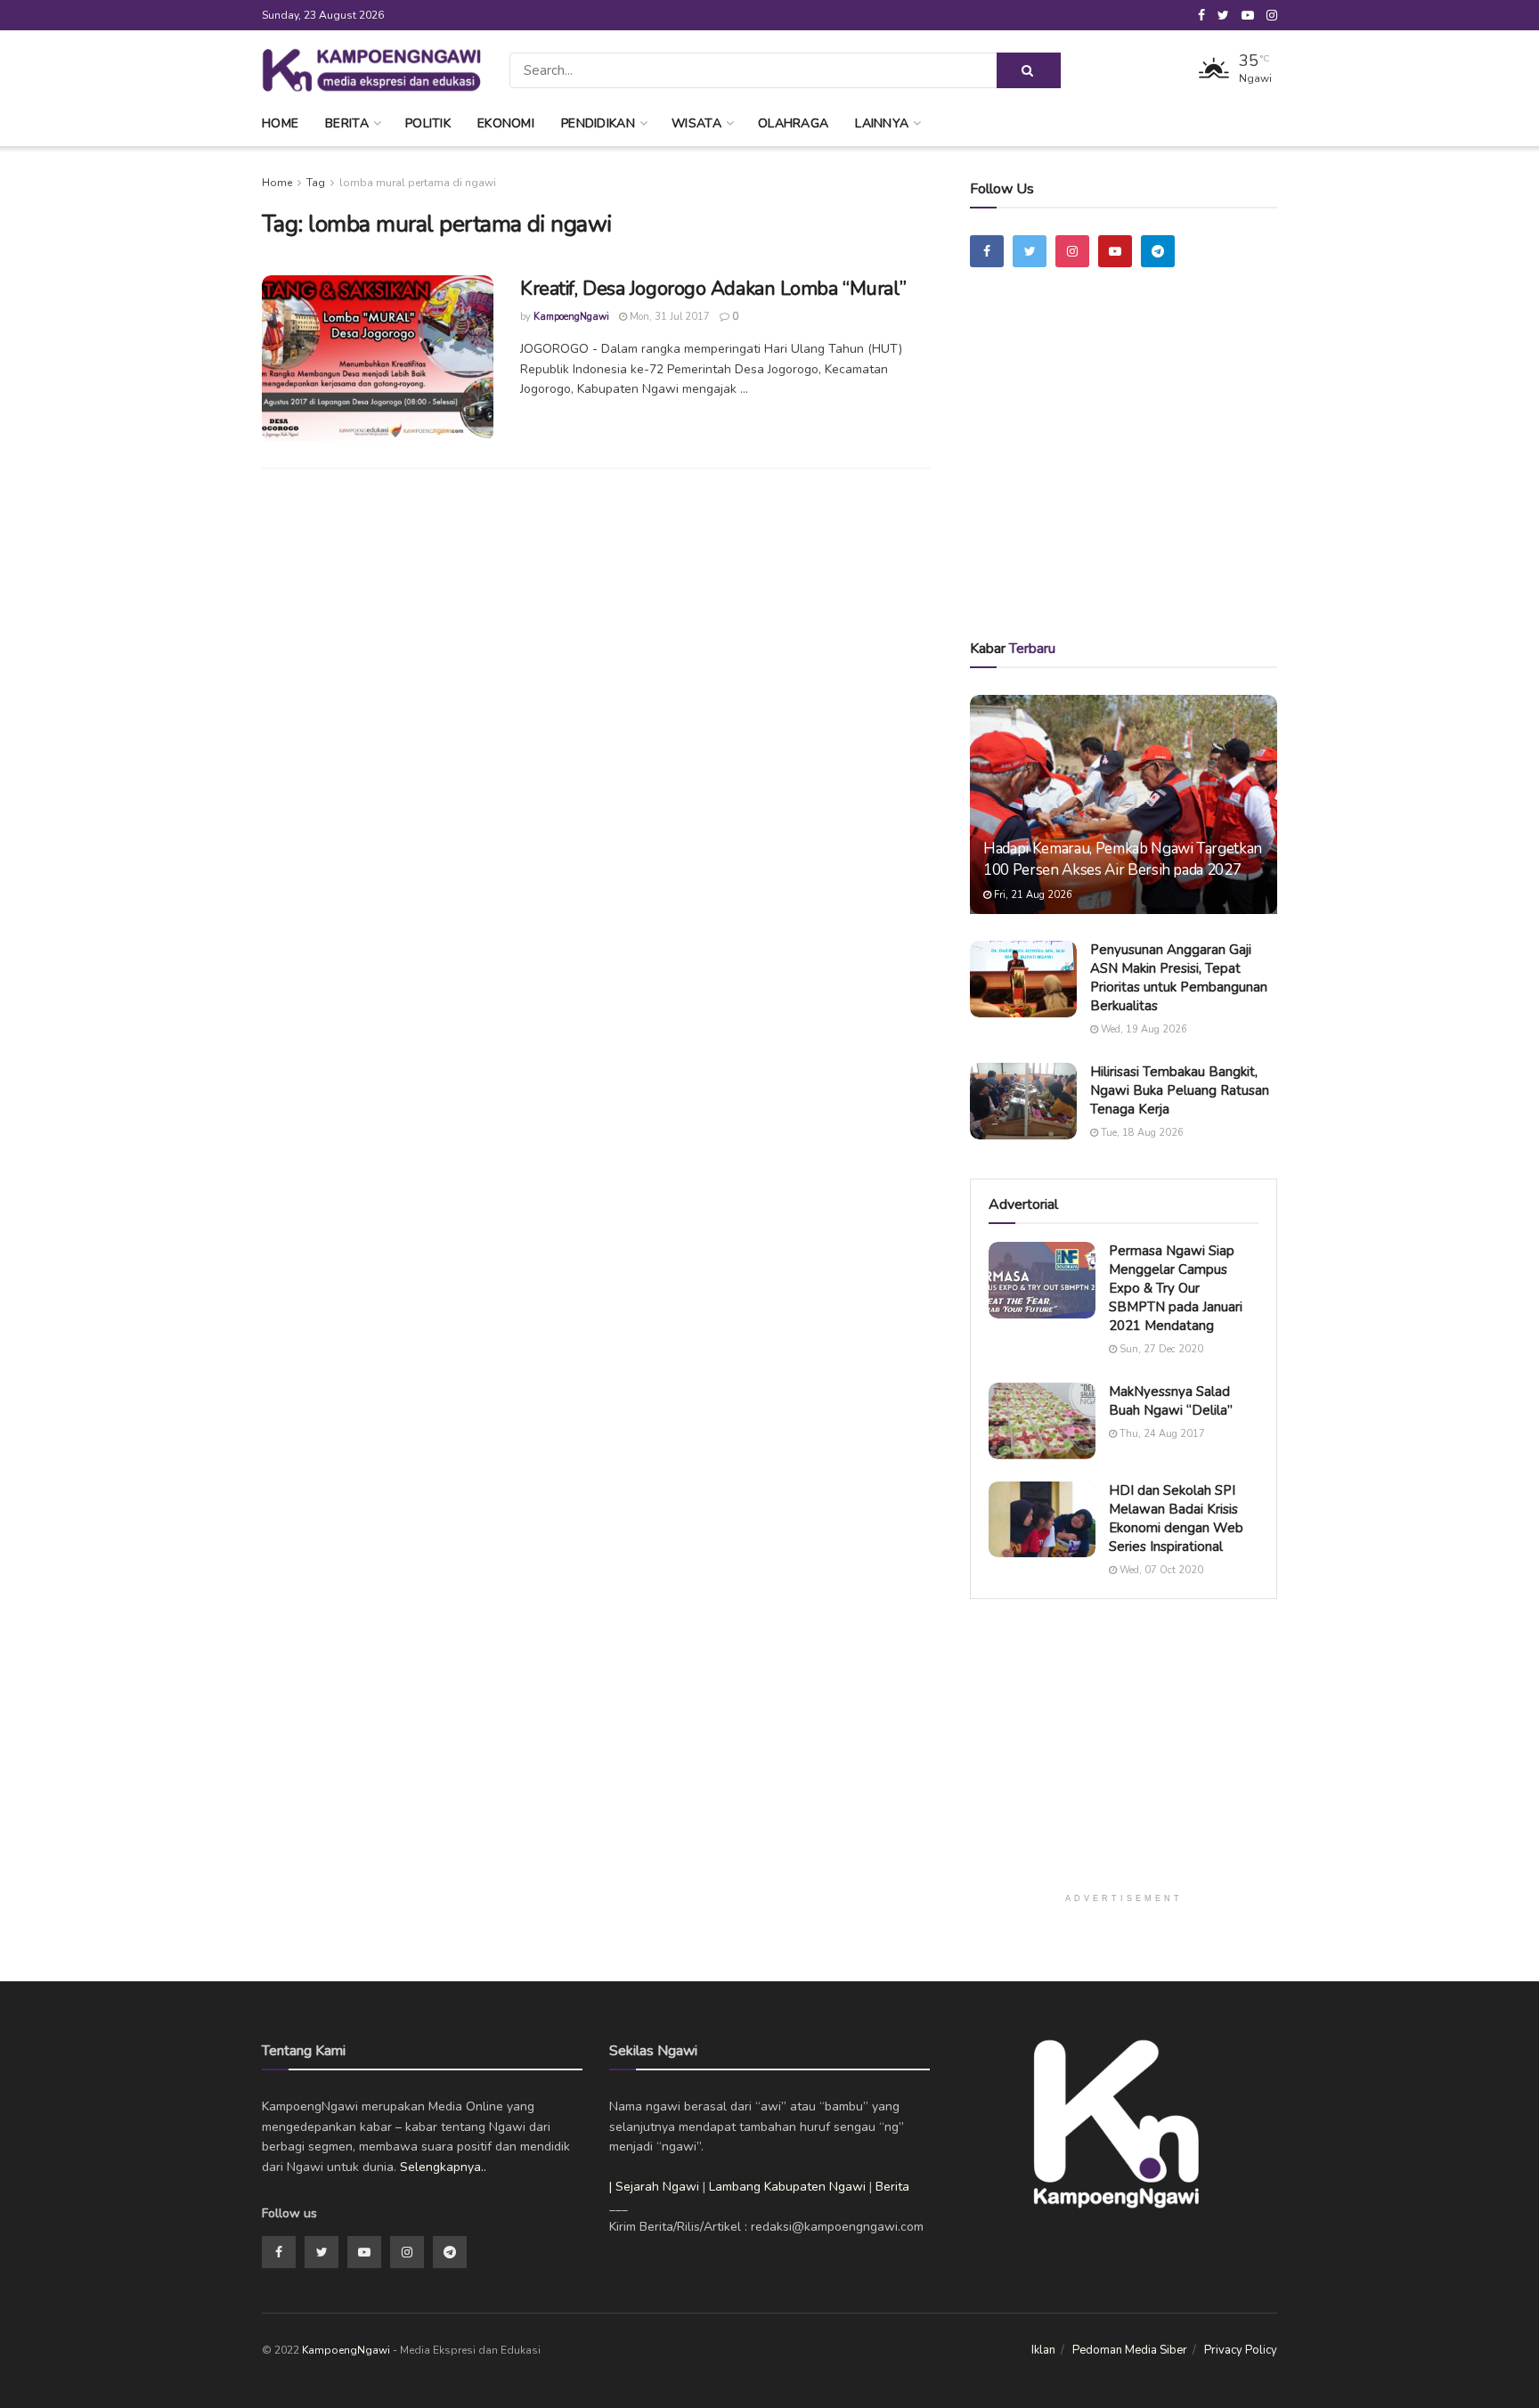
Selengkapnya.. (443, 2167)
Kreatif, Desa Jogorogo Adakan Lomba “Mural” (713, 289)
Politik (428, 123)
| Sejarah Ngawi (654, 2187)
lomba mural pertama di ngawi (418, 183)
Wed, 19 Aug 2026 (1143, 1029)
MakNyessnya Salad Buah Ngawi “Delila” (1171, 1401)
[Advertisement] (1124, 478)
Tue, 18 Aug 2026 (1141, 1133)
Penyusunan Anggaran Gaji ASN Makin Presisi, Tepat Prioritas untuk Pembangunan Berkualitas (1179, 978)
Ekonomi (506, 123)
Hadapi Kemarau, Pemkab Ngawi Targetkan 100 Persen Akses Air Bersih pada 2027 (1123, 859)
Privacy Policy (1241, 2350)
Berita (347, 123)
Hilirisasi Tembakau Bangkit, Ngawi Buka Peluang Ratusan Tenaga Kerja (1180, 1090)
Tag (316, 183)
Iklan (1043, 2350)
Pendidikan (598, 123)
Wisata (696, 123)
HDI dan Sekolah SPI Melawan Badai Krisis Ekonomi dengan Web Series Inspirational (1176, 1518)
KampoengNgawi (571, 317)
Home (280, 123)
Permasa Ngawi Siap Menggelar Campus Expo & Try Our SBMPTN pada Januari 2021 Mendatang (1176, 1288)
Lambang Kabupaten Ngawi (787, 2187)
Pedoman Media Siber (1130, 2350)
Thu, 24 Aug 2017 (1161, 1434)
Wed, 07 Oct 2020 (1160, 1570)
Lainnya (882, 123)
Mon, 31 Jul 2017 (668, 317)
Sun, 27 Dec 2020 (1160, 1349)
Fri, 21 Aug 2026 (1032, 895)
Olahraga (793, 123)
